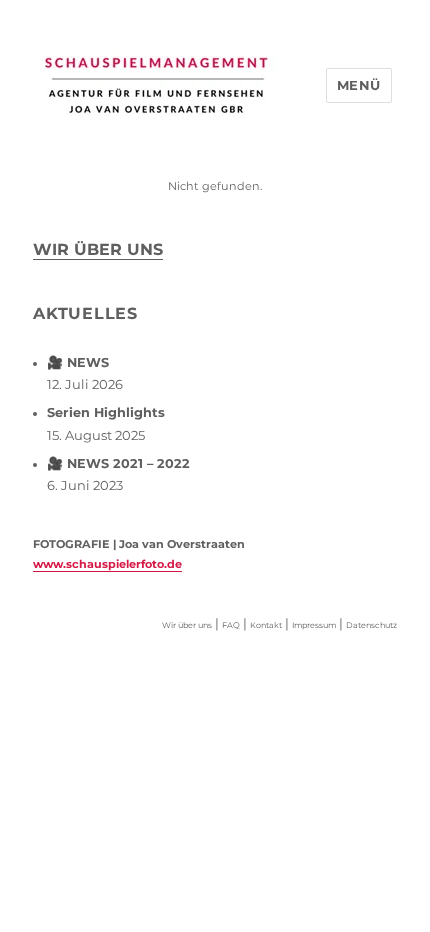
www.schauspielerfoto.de (107, 564)
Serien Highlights (106, 412)
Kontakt (266, 625)
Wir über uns (98, 249)
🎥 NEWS (78, 362)
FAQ (231, 625)
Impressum (314, 625)
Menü (359, 85)
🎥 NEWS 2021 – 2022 (118, 463)
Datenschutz (371, 625)
